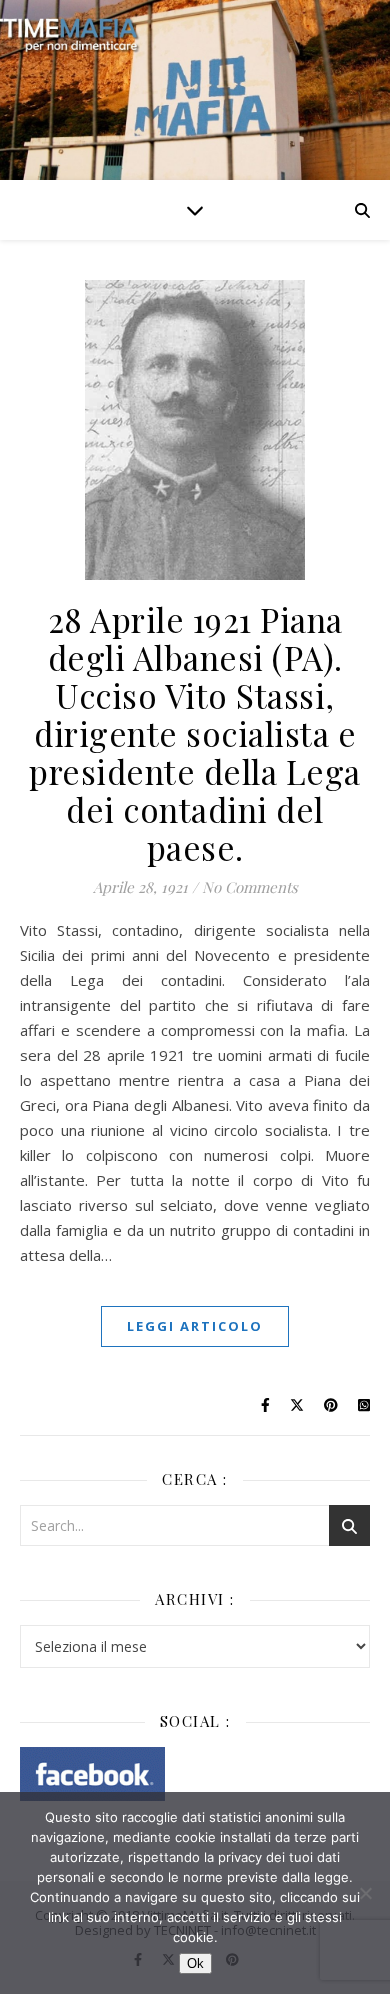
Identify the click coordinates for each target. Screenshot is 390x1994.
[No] (365, 1893)
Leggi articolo (195, 1326)
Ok (195, 1963)
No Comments (250, 887)
